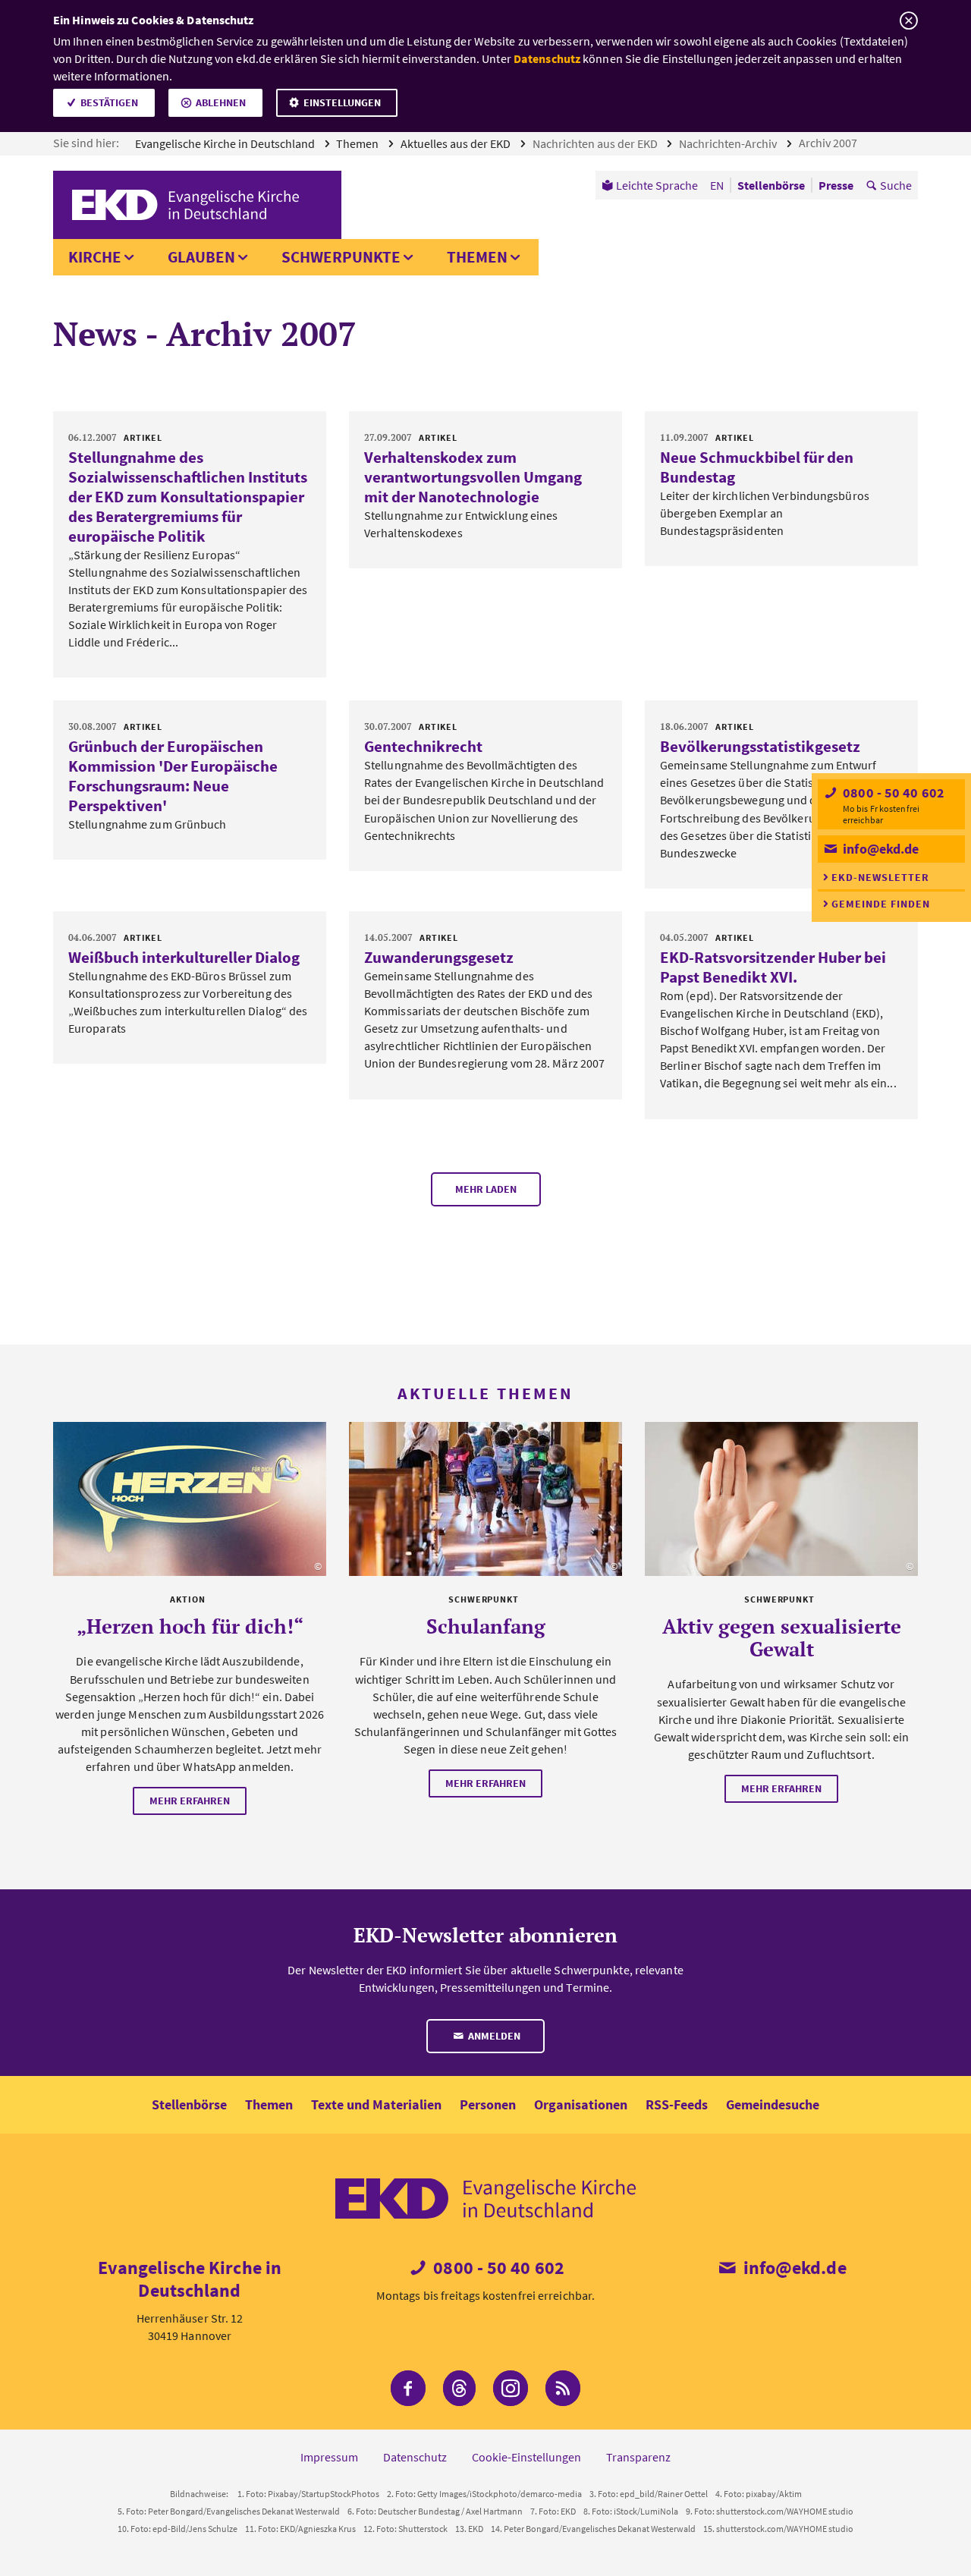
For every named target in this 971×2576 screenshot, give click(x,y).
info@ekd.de (879, 849)
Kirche (95, 257)
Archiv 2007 (829, 143)
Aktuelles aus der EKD (457, 143)
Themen (358, 143)
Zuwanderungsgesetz (439, 957)
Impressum (329, 2457)
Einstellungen (342, 102)
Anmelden (493, 2036)
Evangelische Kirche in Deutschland (226, 143)
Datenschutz (547, 58)
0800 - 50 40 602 (892, 793)
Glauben (201, 257)
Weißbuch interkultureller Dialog (184, 957)
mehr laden (486, 1189)
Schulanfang (486, 1626)
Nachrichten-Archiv (729, 143)
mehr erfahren (190, 1801)
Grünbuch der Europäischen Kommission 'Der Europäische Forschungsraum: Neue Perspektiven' (173, 776)
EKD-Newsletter (880, 877)
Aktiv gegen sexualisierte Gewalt (782, 1637)
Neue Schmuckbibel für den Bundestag (757, 467)
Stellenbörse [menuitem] (771, 185)
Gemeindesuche (773, 2104)
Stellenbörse (189, 2104)
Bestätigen (109, 102)
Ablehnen (221, 102)
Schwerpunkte (341, 257)
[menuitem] (650, 185)
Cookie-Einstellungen (526, 2457)
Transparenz (638, 2457)
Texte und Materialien (376, 2104)
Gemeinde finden (881, 904)
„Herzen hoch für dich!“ (190, 1626)
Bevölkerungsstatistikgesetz (760, 746)
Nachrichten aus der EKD (596, 143)
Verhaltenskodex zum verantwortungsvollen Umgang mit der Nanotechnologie (473, 477)
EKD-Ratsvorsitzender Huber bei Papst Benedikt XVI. (773, 967)
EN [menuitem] (717, 185)
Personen (488, 2104)
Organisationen (581, 2104)
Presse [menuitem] (836, 185)
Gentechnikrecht (423, 746)
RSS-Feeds (677, 2104)
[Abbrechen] (908, 21)
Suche (896, 185)
